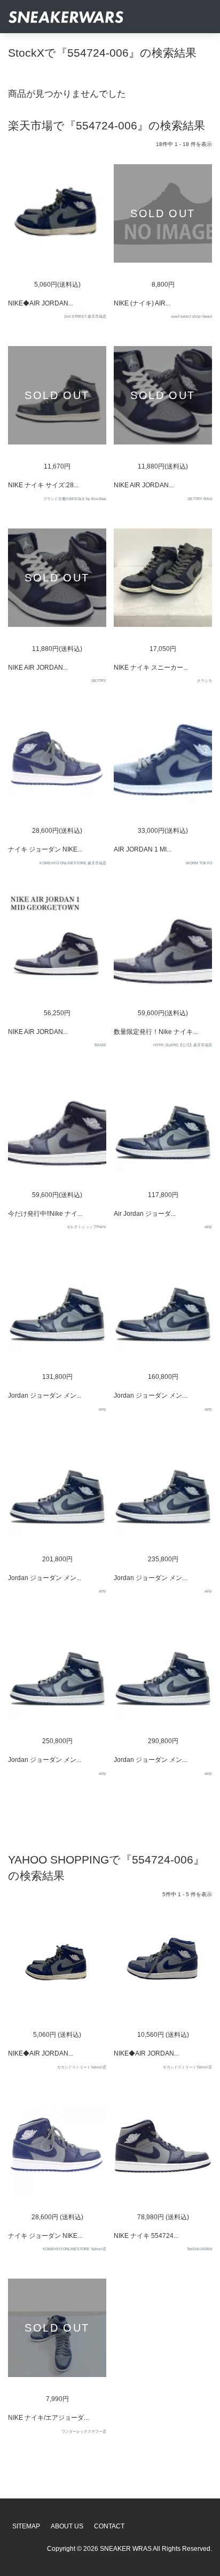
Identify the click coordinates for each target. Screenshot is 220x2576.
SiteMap (26, 2526)
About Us (67, 2526)
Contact (109, 2526)
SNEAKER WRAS (126, 2549)
